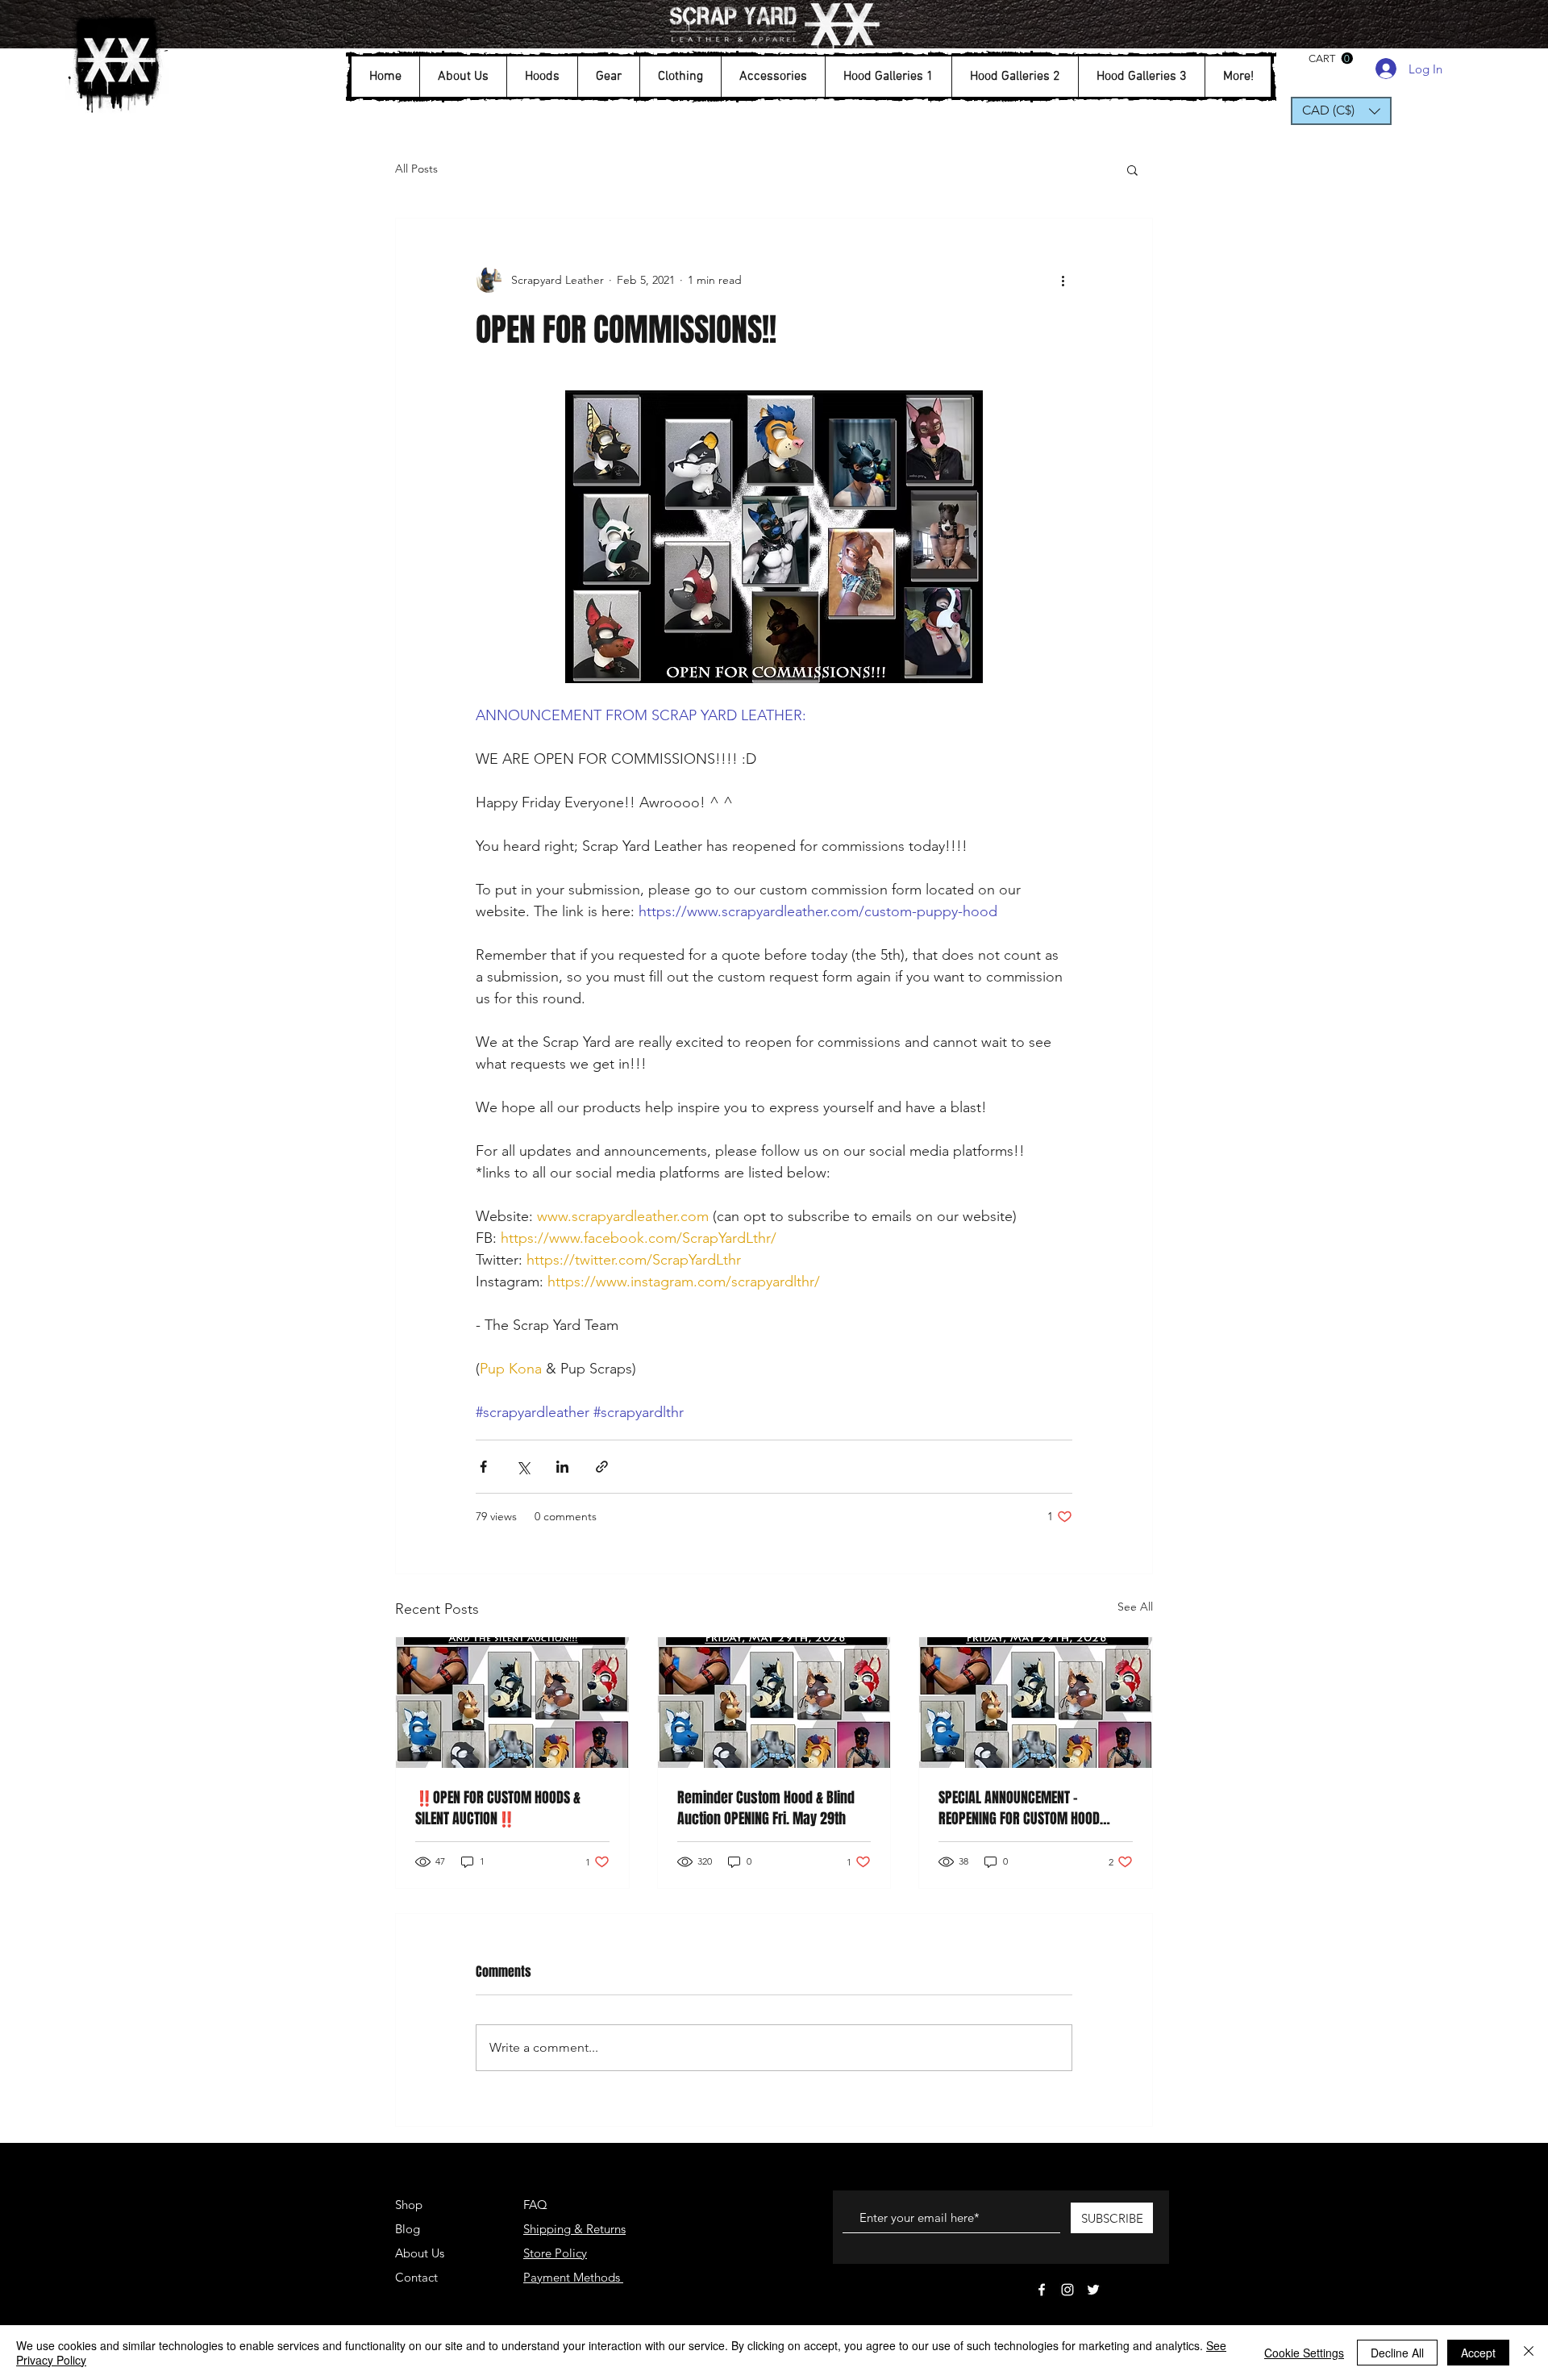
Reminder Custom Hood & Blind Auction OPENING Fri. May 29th (766, 1808)
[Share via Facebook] (483, 1467)
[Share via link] (602, 1467)
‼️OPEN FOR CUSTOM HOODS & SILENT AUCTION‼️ (498, 1808)
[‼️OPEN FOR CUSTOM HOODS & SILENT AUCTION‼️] (512, 1703)
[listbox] (1341, 111)
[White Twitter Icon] (1093, 2290)
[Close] (1529, 2353)
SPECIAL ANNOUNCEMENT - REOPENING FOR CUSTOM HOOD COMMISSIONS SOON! (1019, 1808)
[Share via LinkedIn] (562, 1467)
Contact (416, 2277)
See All (1135, 1607)
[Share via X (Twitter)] (523, 1467)
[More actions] (1063, 280)
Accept (1478, 2353)
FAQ (535, 2205)
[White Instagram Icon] (1067, 2290)
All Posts (416, 169)
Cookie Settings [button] (1304, 2353)
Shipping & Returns (574, 2229)
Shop (409, 2205)
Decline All (1397, 2353)
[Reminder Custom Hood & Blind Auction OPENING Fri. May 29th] (774, 1703)
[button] (463, 77)
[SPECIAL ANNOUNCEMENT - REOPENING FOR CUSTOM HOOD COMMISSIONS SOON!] (1036, 1703)
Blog (408, 2229)
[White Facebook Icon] (1042, 2290)
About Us (420, 2253)
